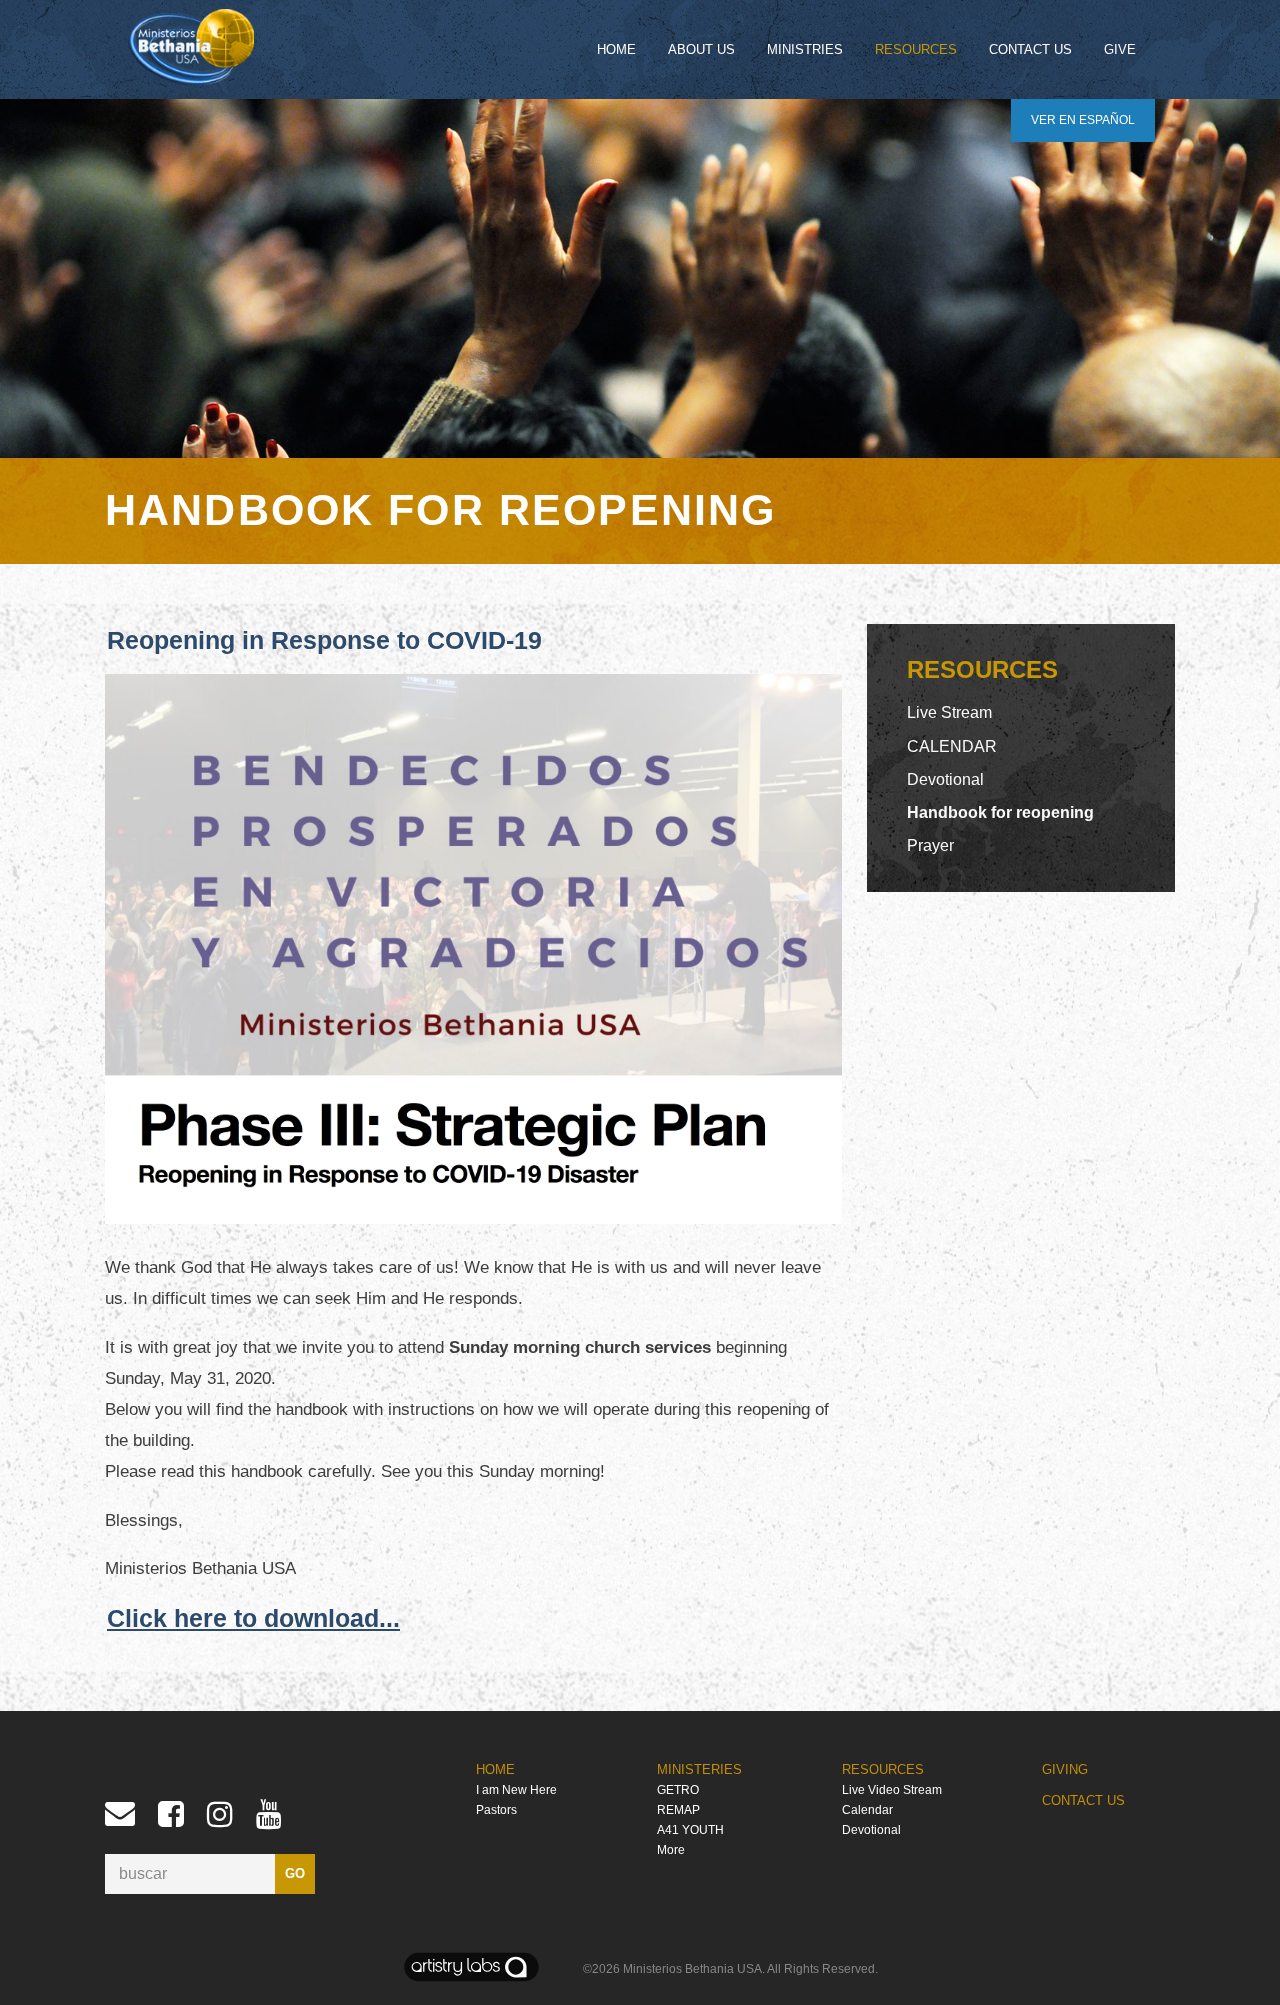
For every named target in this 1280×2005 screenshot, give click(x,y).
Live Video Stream (892, 1790)
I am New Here (516, 1790)
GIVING (1065, 1769)
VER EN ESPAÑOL (1083, 120)
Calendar (867, 1810)
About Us (701, 49)
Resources (916, 49)
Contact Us (1030, 49)
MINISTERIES (699, 1769)
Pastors (496, 1810)
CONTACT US (1083, 1800)
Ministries (805, 49)
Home (616, 49)
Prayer (930, 845)
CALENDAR (952, 746)
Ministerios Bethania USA (692, 1969)
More (671, 1850)
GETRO (678, 1790)
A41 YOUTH (690, 1830)
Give (1120, 49)
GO (295, 1873)
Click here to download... (253, 1618)
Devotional (945, 779)
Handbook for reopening (1000, 812)
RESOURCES (883, 1769)
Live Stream (949, 712)
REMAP (678, 1810)
